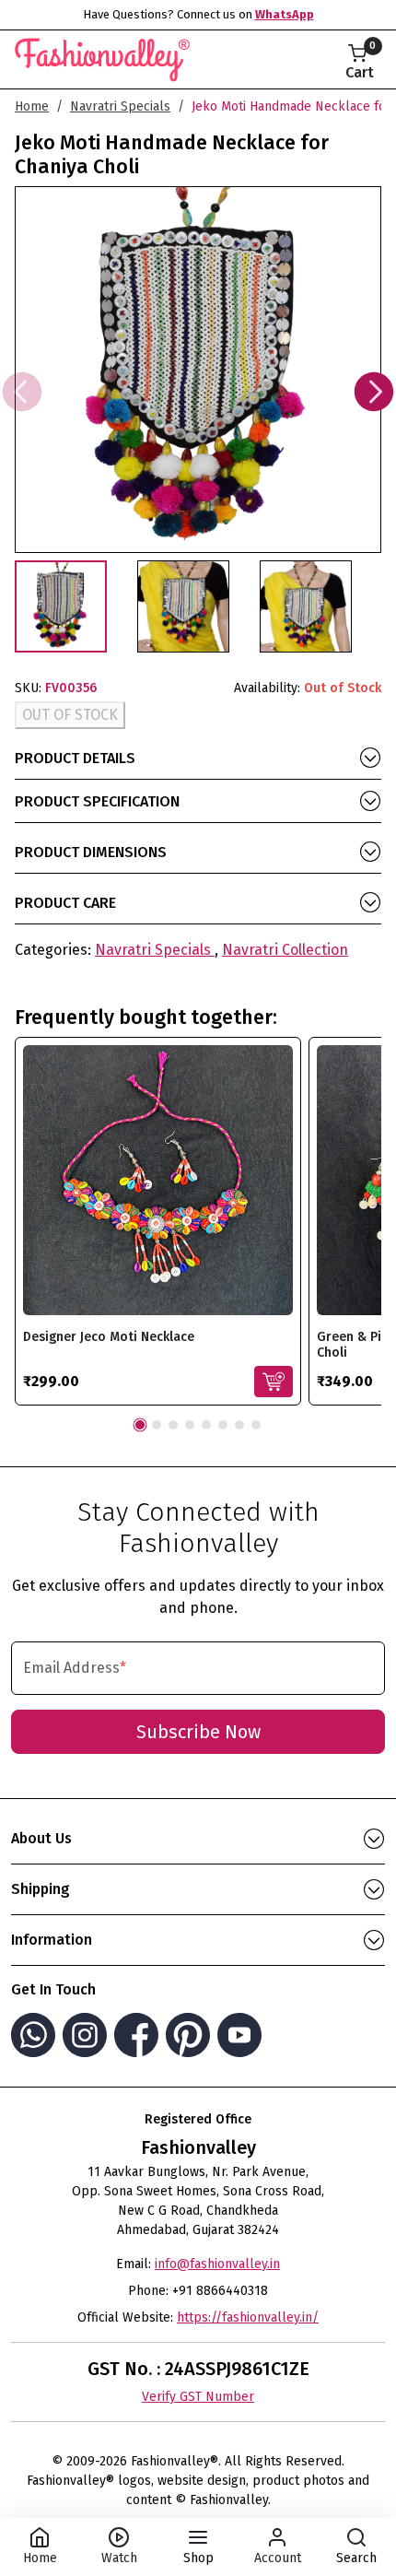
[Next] (374, 392)
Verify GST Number (198, 2397)
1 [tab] (140, 1425)
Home (32, 106)
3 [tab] (173, 1425)
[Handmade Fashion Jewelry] (102, 56)
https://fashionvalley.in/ (248, 2317)
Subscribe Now (198, 1732)
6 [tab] (223, 1425)
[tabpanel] (158, 1221)
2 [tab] (157, 1425)
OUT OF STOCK (70, 715)
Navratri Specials (120, 106)
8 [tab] (256, 1425)
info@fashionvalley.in (217, 2264)
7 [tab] (239, 1425)
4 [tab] (190, 1425)
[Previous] (22, 392)
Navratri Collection (285, 950)
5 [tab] (206, 1425)
